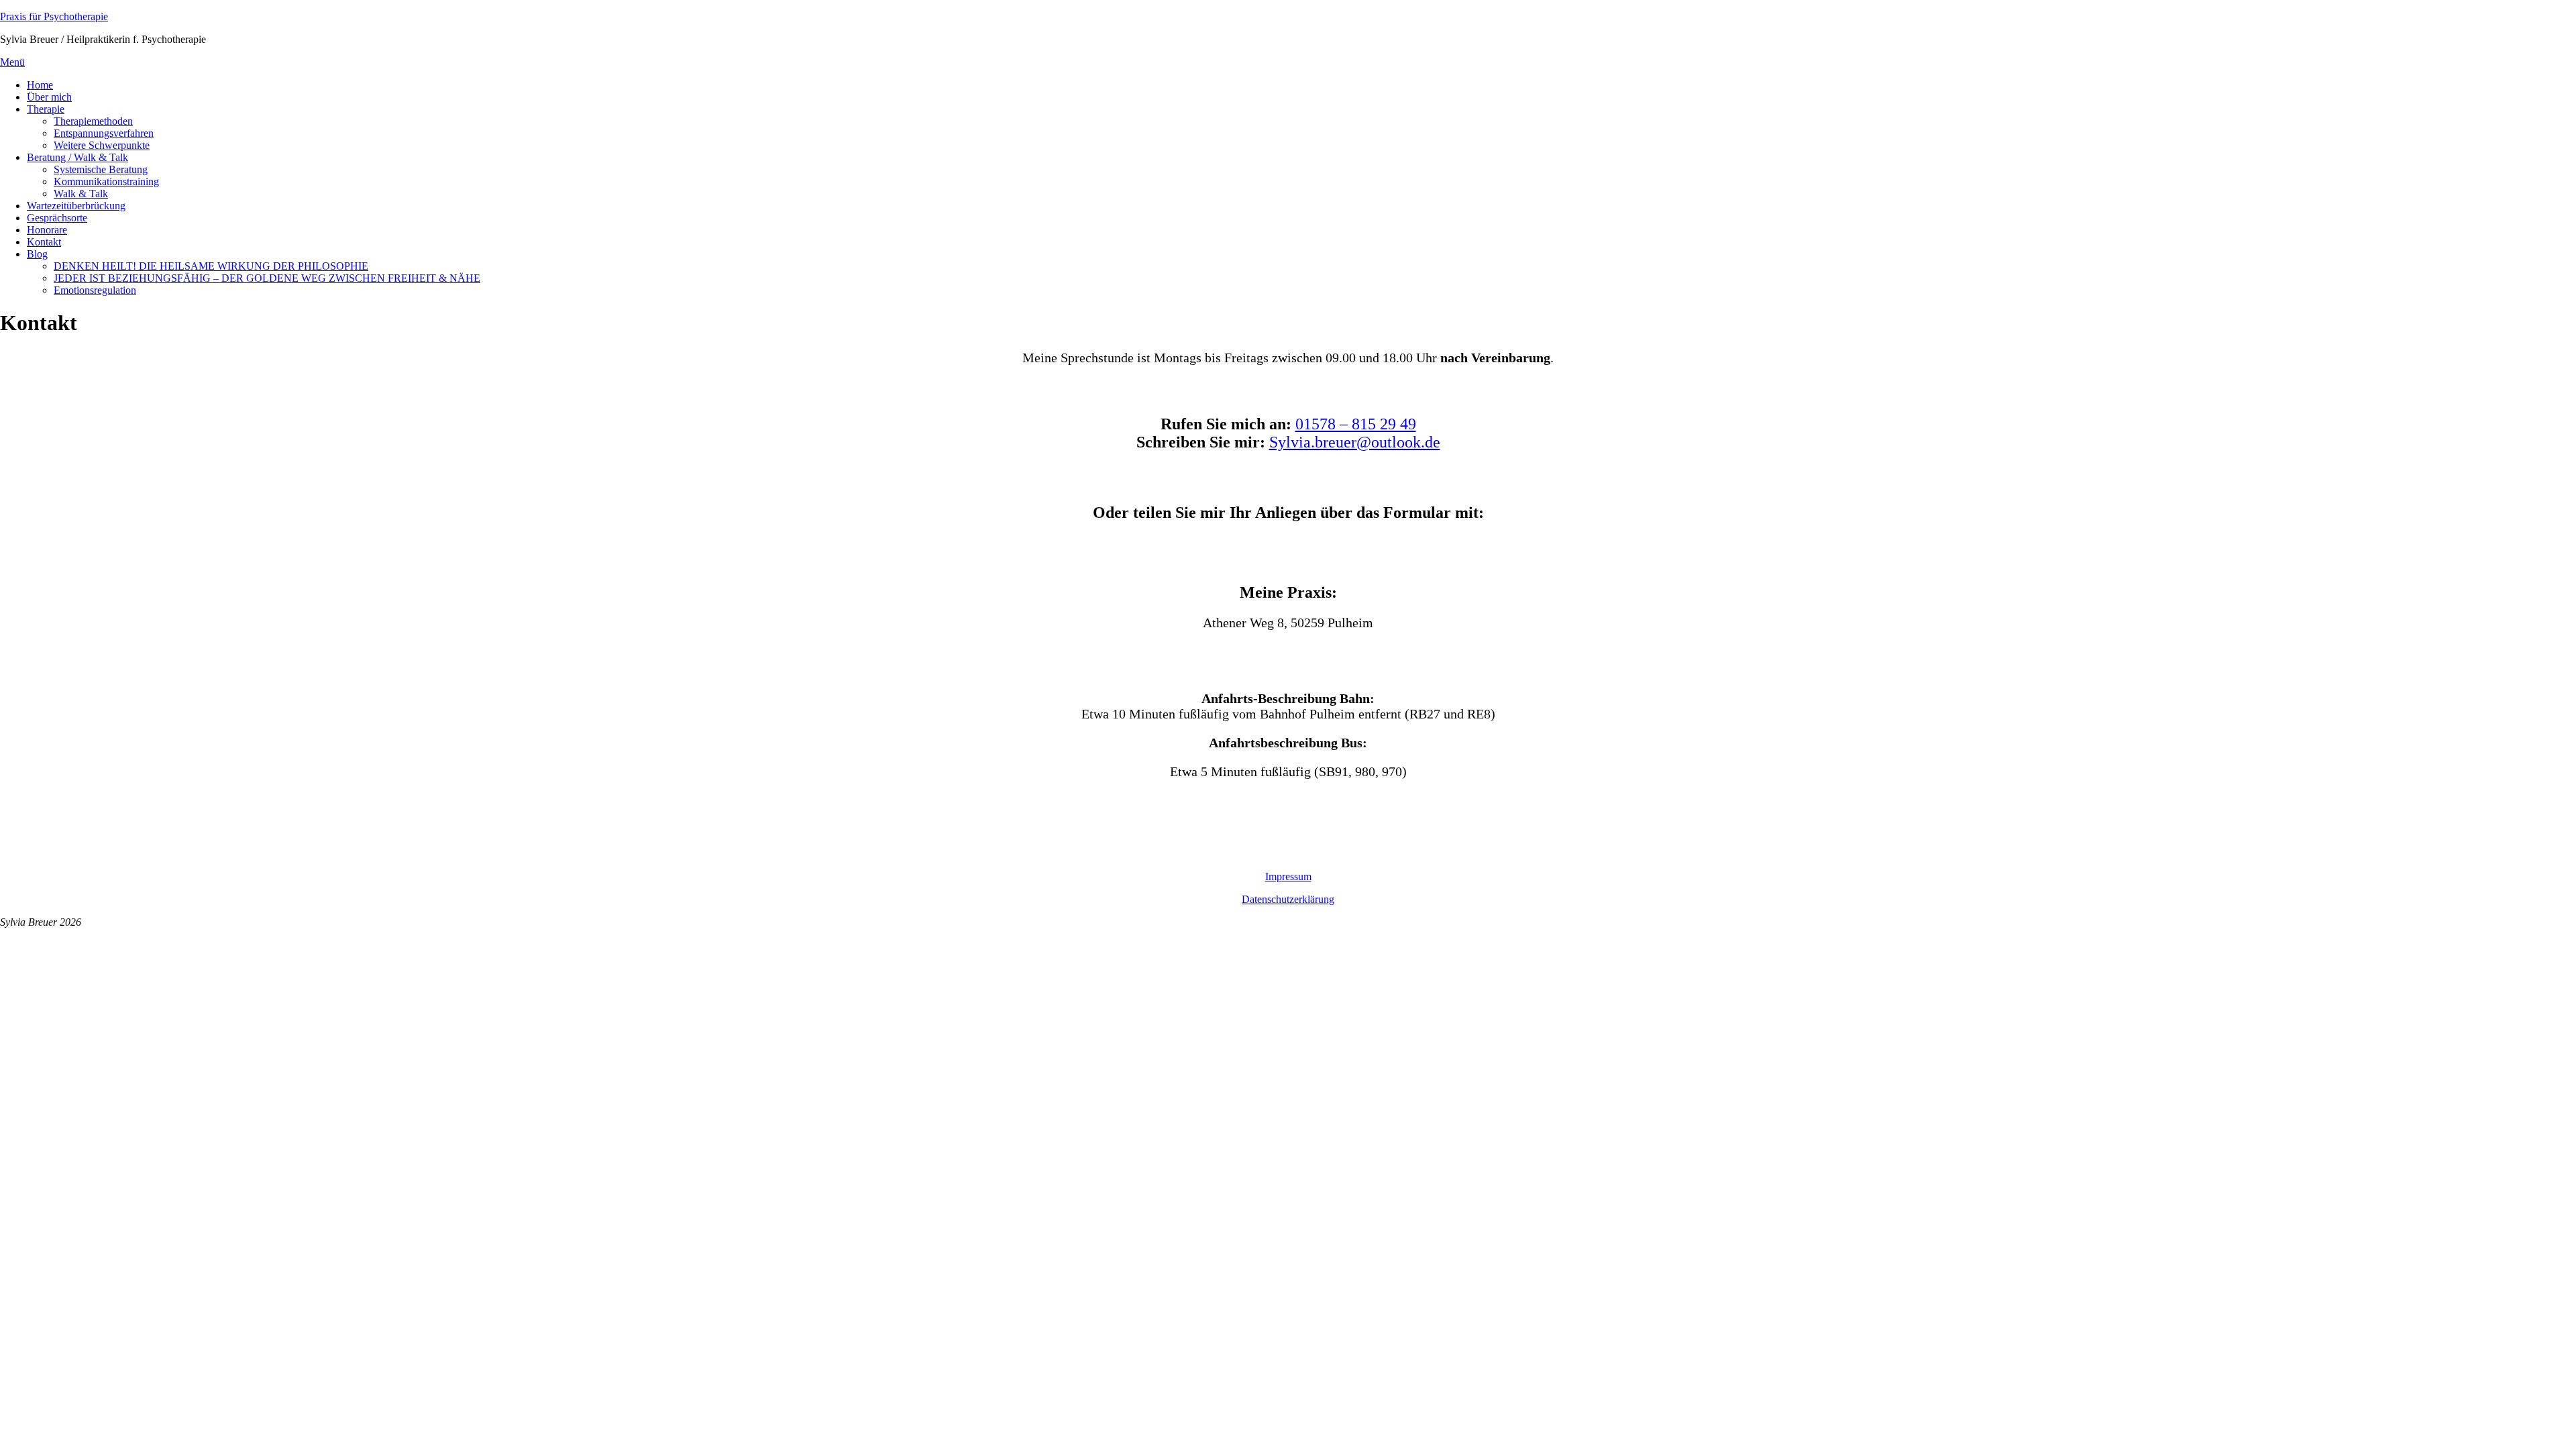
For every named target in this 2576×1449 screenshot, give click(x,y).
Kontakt (44, 242)
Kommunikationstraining (106, 181)
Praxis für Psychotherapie (54, 16)
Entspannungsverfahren (104, 133)
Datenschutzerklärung (1288, 899)
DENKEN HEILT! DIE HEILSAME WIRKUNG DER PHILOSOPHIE (211, 266)
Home (40, 85)
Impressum (1288, 876)
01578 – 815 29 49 (1356, 424)
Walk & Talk (81, 194)
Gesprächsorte (57, 218)
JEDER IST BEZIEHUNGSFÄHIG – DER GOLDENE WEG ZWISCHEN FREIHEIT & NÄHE (267, 278)
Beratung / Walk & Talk (77, 157)
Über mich (49, 97)
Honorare (47, 230)
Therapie (46, 109)
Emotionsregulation (95, 290)
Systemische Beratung (101, 169)
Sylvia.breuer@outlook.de (1355, 442)
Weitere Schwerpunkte (102, 145)
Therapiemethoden (93, 121)
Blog (37, 254)
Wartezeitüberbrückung (76, 206)
